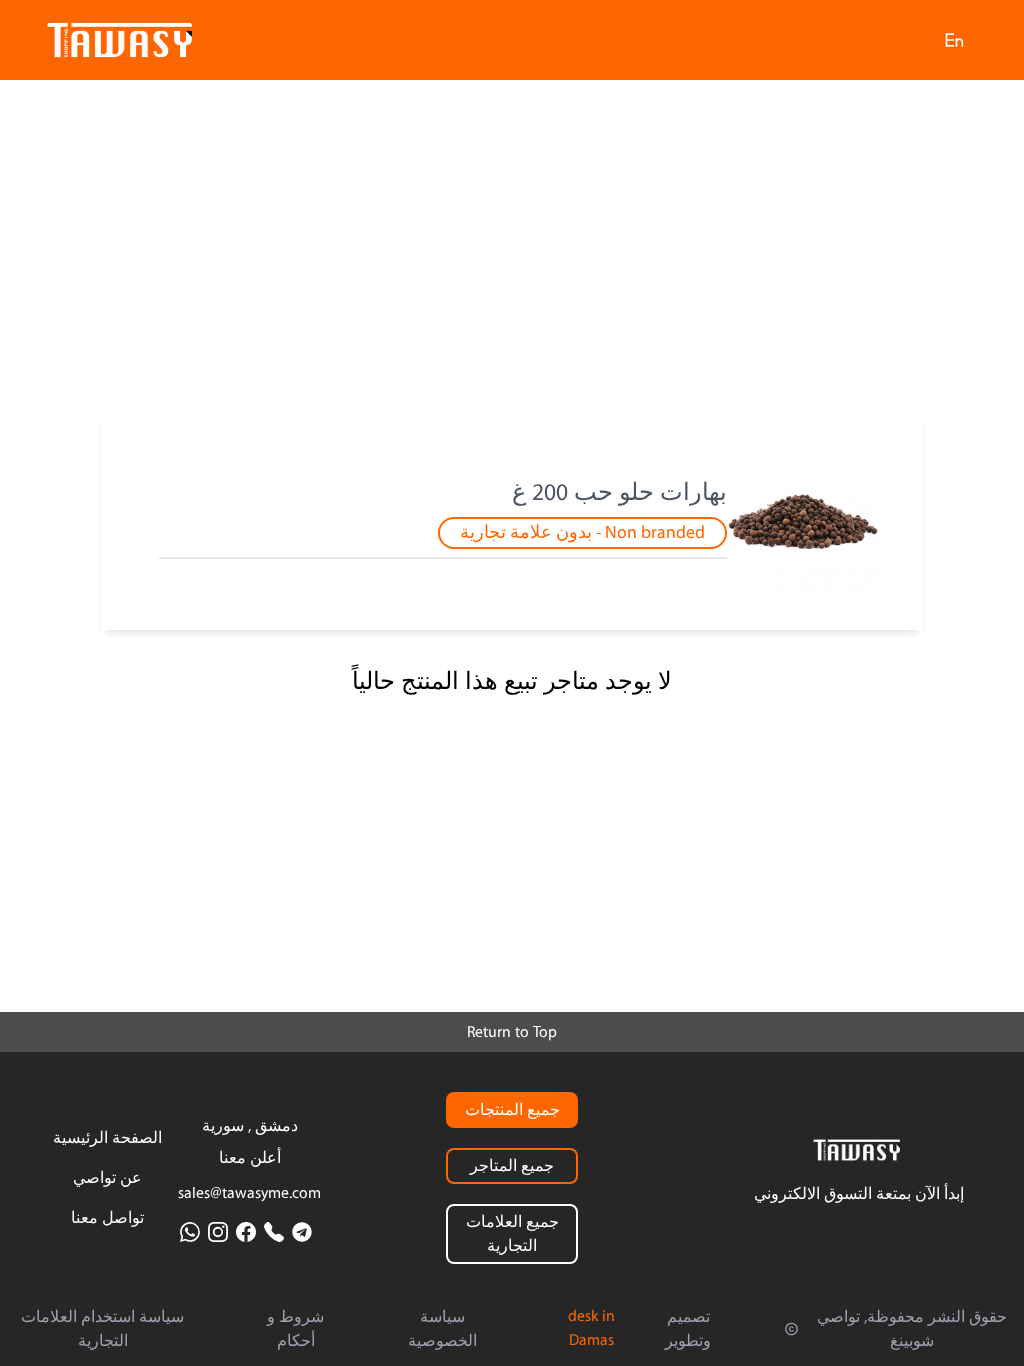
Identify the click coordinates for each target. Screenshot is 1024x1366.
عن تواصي (107, 1178)
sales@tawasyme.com (249, 1193)
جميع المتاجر (512, 1166)
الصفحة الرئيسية (107, 1138)
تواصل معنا (107, 1218)
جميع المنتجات (512, 1110)
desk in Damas (591, 1328)
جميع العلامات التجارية (512, 1234)
